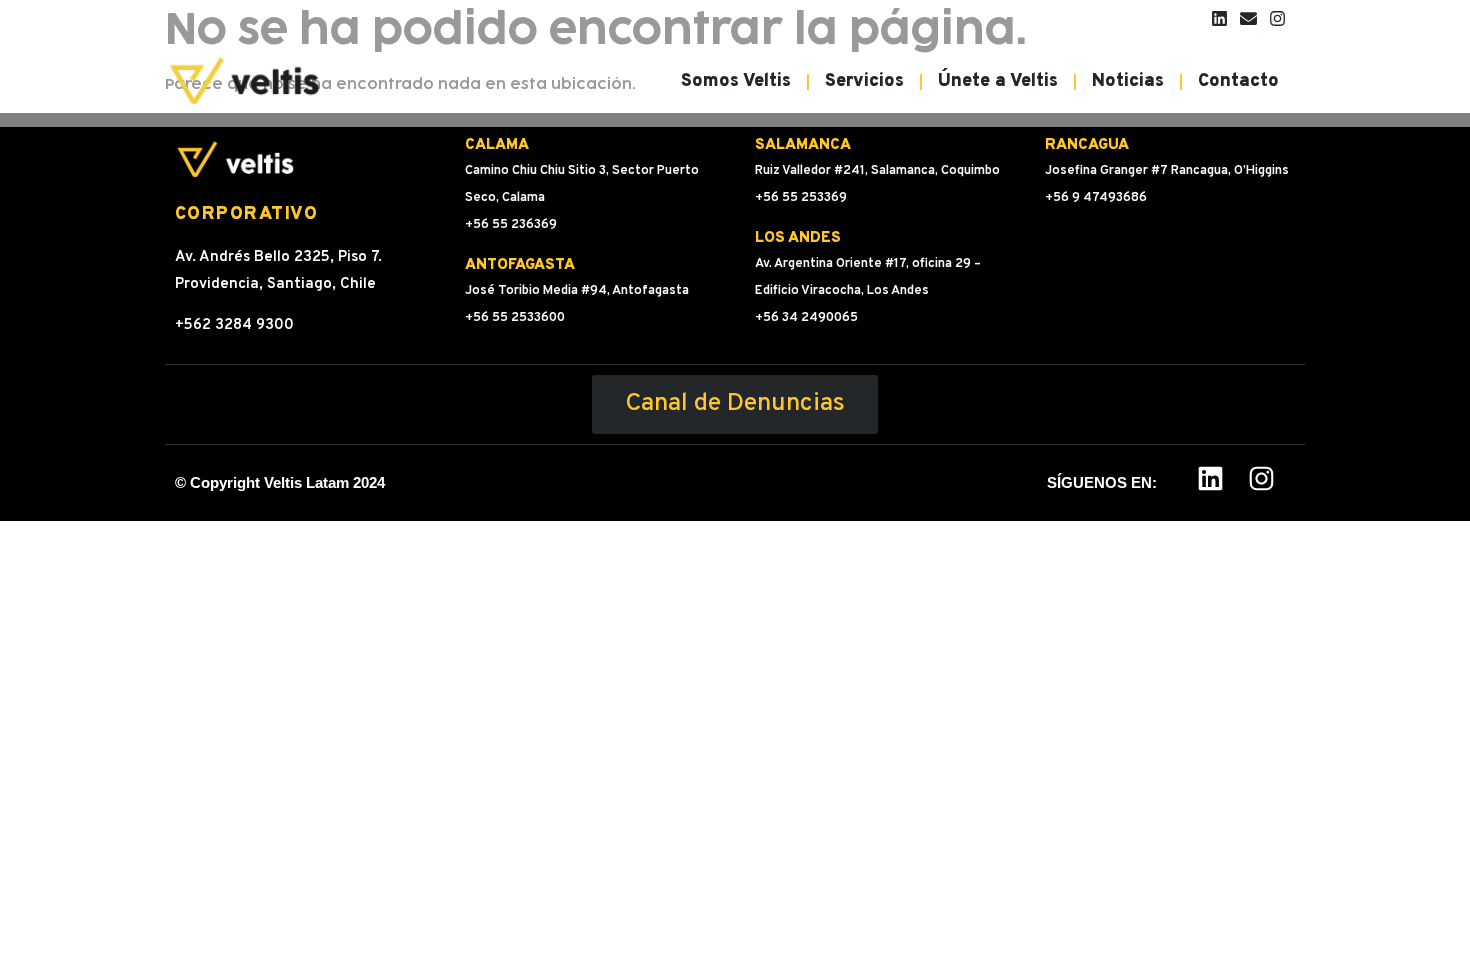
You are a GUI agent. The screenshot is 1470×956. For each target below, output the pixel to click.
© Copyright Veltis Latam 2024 (280, 482)
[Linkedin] (1219, 18)
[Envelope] (1248, 18)
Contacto (1238, 81)
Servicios (864, 81)
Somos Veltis (736, 81)
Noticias (1128, 81)
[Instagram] (1277, 18)
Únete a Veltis (998, 81)
